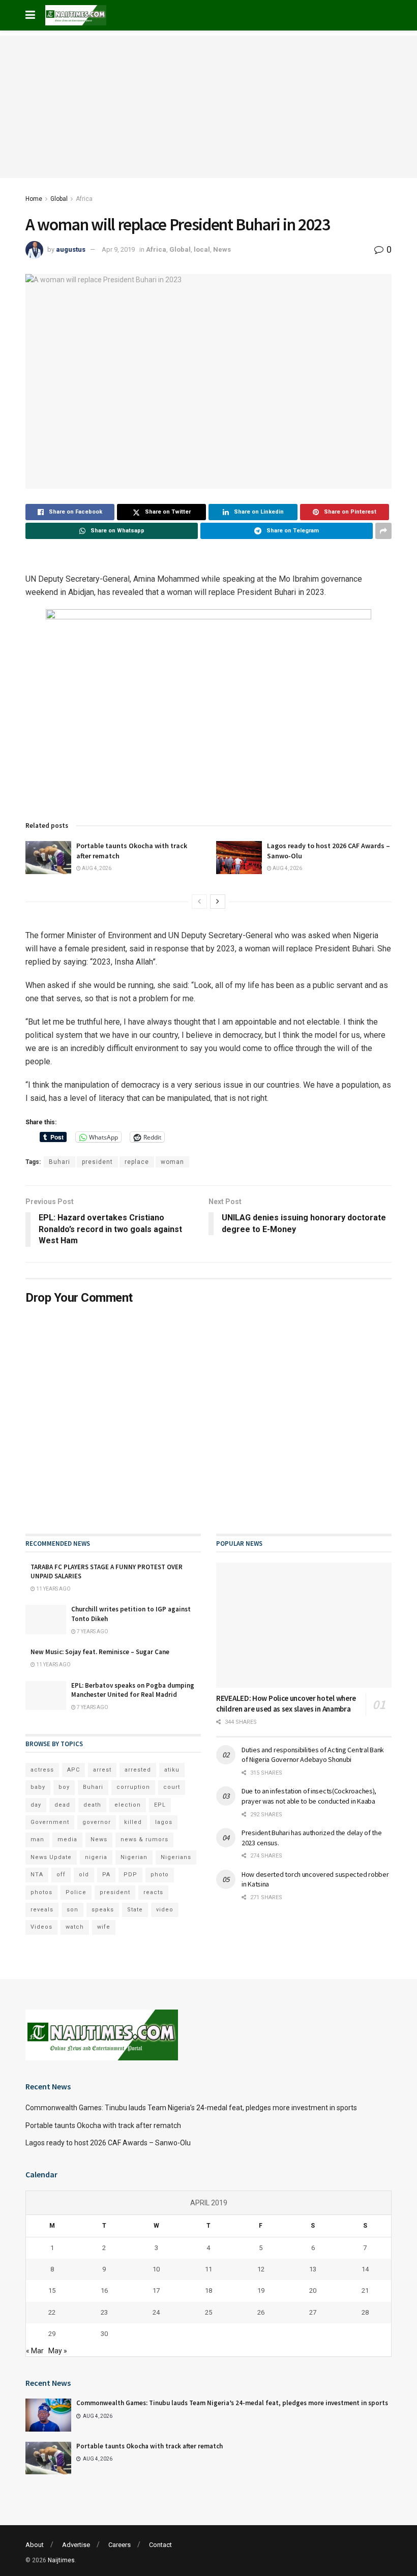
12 (261, 2269)
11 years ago (53, 1589)
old (84, 1875)
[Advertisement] (208, 107)
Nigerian (134, 1857)
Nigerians (176, 1857)
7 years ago (92, 1631)
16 (104, 2290)
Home (34, 199)
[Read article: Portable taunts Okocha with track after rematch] (48, 857)
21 (365, 2290)
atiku (172, 1770)
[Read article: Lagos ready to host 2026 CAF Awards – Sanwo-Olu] (239, 857)
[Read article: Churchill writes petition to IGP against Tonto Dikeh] (46, 1619)
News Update (51, 1857)
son (72, 1910)
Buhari (59, 1162)
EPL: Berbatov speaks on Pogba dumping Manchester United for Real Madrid (133, 1690)
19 (261, 2290)
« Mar (35, 2351)
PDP (130, 1875)
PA (106, 1875)
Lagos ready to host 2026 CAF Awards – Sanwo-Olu (108, 2143)
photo (160, 1875)
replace (137, 1162)
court (172, 1787)
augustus (71, 249)
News (222, 249)
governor (97, 1822)
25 (208, 2312)
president (97, 1162)
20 (313, 2290)
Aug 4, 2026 (96, 868)
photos (41, 1892)
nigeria (96, 1857)
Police (76, 1892)
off (61, 1875)
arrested (138, 1770)
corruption (133, 1787)
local (202, 249)
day (36, 1805)
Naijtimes (61, 2560)
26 (261, 2312)
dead (62, 1805)
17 (156, 2290)
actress (42, 1770)
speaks (103, 1910)
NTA (37, 1875)
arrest (102, 1770)
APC (73, 1770)
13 (313, 2269)
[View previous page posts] (199, 902)
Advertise (76, 2545)
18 (208, 2290)
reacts (153, 1892)
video (165, 1910)
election (128, 1805)
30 (104, 2334)
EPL (160, 1805)
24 (156, 2312)
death (92, 1805)
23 (104, 2312)
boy (64, 1787)
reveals (42, 1910)
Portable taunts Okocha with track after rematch (103, 2125)
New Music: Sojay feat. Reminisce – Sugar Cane (100, 1652)
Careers (120, 2545)
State (135, 1910)
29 (52, 2334)
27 (313, 2312)
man (37, 1839)
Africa (84, 199)
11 (208, 2269)
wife (104, 1927)
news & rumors (144, 1839)
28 (365, 2312)
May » (58, 2351)
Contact (160, 2545)
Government (50, 1822)
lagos (164, 1822)
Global (59, 199)
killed (133, 1822)
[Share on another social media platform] (383, 531)
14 (365, 2269)
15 (52, 2290)
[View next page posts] (218, 902)
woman (172, 1162)
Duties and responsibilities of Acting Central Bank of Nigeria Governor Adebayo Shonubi (313, 1755)
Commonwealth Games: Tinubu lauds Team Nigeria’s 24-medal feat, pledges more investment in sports (191, 2108)
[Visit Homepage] (76, 15)
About (35, 2545)
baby (38, 1787)
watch (75, 1927)
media (67, 1839)
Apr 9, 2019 (118, 249)
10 (156, 2269)
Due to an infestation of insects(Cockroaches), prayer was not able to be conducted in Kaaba (309, 1796)
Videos (41, 1927)
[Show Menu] (30, 15)
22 (52, 2312)
